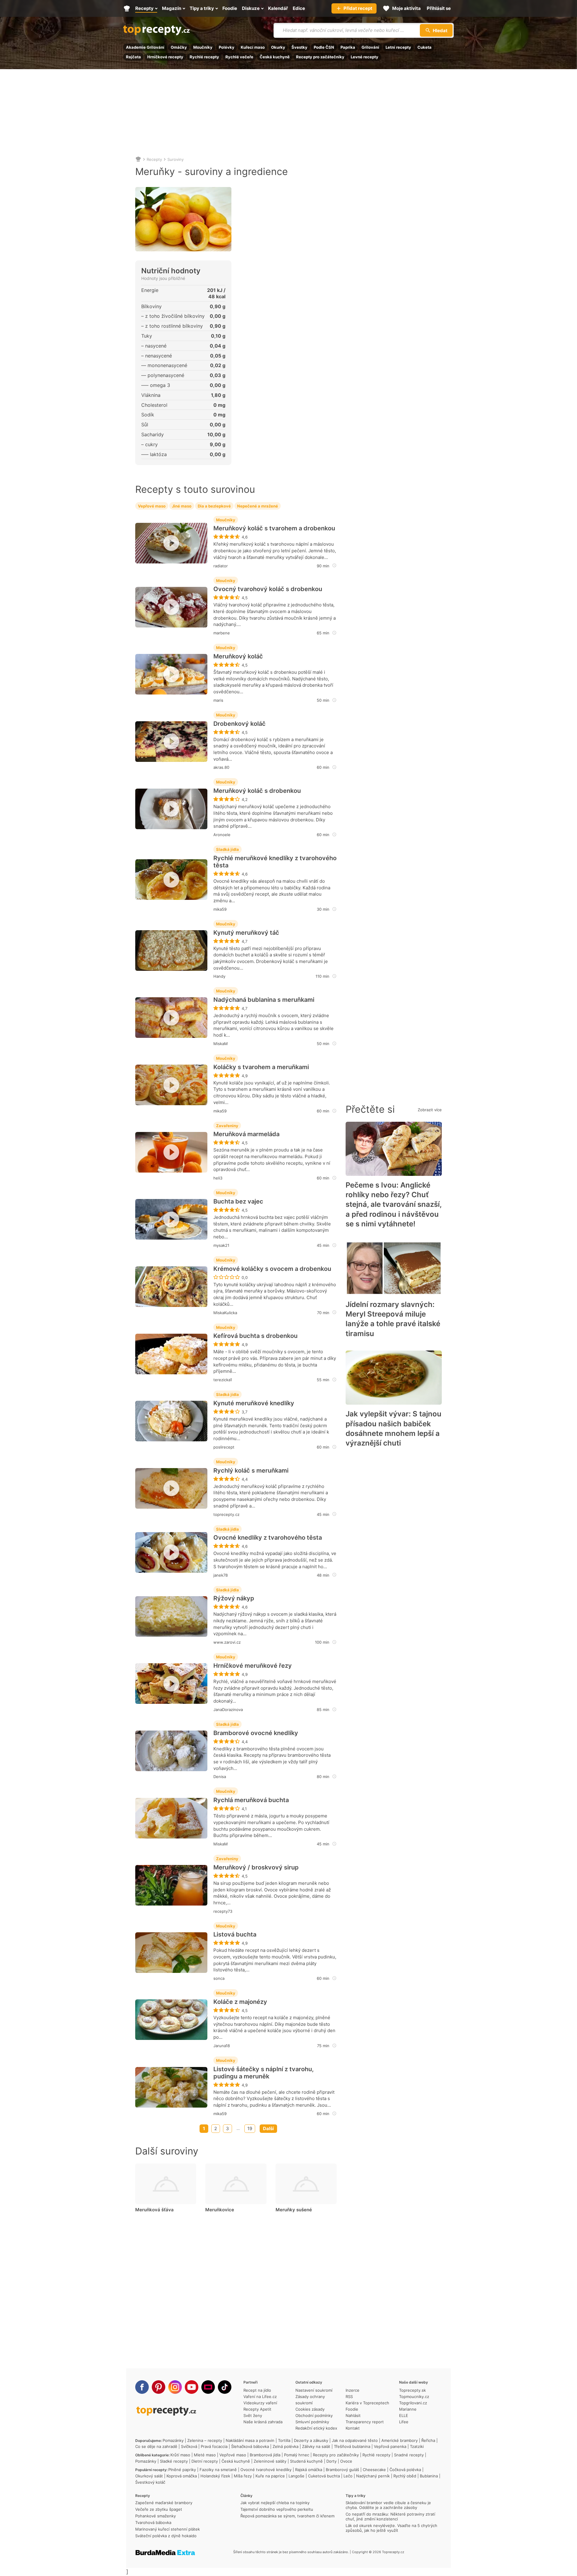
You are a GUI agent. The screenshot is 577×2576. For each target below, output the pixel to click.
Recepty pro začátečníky (320, 57)
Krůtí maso (180, 2455)
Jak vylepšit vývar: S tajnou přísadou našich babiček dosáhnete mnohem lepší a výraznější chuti (394, 1428)
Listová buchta (235, 1934)
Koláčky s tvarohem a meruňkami (261, 1067)
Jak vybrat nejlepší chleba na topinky (275, 2503)
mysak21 (221, 1245)
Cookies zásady (310, 2409)
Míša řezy (243, 2476)
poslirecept (224, 1447)
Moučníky (203, 47)
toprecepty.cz (226, 1514)
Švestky (299, 47)
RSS (349, 2397)
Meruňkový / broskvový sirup (256, 1867)
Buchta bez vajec (238, 1201)
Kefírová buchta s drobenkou (255, 1336)
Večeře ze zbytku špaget (159, 2509)
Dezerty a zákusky (311, 2440)
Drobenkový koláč (240, 724)
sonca (219, 1978)
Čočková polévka (405, 2470)
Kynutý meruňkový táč (246, 933)
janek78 (221, 1575)
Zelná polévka (285, 2446)
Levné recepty (365, 57)
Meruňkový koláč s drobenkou (257, 791)
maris (218, 700)
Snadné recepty (409, 2455)
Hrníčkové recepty (165, 57)
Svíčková (189, 2446)
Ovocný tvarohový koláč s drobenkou (268, 589)
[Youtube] (192, 2387)
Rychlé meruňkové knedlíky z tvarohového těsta (275, 862)
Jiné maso (182, 506)
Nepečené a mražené (258, 506)
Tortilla (284, 2440)
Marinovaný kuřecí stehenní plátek (168, 2529)
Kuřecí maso (253, 47)
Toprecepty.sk (412, 2390)
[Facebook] (142, 2387)
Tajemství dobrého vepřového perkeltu (277, 2509)
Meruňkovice (220, 2210)
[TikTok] (225, 2387)
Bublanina (429, 2476)
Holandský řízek (215, 2476)
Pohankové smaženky (156, 2516)
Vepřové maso (152, 506)
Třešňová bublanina (352, 2446)
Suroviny (176, 159)
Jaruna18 (222, 2046)
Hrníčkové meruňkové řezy (253, 1666)
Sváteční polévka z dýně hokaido (166, 2536)
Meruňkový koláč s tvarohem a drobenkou (274, 528)
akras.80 (221, 767)
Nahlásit (353, 2415)
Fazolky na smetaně (218, 2470)
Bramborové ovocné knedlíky (256, 1733)
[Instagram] (175, 2387)
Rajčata (133, 57)
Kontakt (353, 2428)
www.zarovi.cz (227, 1642)
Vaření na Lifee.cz (260, 2397)
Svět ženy (253, 2415)
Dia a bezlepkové (214, 506)
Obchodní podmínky (314, 2415)
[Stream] (208, 2387)
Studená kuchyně (306, 2461)
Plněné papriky (182, 2470)
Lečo (348, 2476)
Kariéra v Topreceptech (367, 2403)
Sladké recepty (174, 2461)
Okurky (278, 47)
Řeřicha (428, 2440)
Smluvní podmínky (312, 2422)
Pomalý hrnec (297, 2455)
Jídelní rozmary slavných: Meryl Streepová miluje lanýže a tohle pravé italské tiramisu (393, 1319)
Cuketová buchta (324, 2476)
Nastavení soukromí (314, 2390)
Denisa (220, 1777)
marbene (222, 633)
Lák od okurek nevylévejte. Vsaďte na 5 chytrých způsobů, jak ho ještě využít (391, 2528)
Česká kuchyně (275, 57)
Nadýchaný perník (373, 2476)
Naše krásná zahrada (263, 2422)
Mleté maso (205, 2455)
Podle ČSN (324, 47)
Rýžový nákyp (234, 1598)
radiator (221, 566)
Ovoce (346, 2461)
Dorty (331, 2461)
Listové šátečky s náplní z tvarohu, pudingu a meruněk (264, 2073)
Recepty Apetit (257, 2409)
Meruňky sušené (294, 2210)
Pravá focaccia (214, 2446)
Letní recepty (398, 47)
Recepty (154, 159)
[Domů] (138, 159)
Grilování (370, 47)
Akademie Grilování (145, 47)
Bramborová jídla (265, 2455)
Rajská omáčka (309, 2470)
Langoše (296, 2476)
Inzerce (353, 2390)
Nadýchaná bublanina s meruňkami (264, 1000)
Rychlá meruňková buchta (251, 1800)
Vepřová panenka (390, 2446)
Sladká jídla (227, 849)
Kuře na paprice (270, 2476)
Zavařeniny (227, 1126)
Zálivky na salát (316, 2446)
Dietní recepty (205, 2461)
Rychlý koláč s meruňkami (251, 1470)
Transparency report (365, 2422)
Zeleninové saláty (270, 2461)
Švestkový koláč (150, 2482)
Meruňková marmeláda (246, 1134)
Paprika (348, 47)
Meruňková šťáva (154, 2210)
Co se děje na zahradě (156, 2446)
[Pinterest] (159, 2387)
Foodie (352, 2409)
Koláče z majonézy (240, 2002)
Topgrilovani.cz (413, 2403)
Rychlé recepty (204, 57)
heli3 (218, 1178)
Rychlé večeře (239, 57)
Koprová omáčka (182, 2476)
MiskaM (221, 1044)
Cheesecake (374, 2470)
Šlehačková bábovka (250, 2446)
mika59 (220, 909)
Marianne (408, 2409)
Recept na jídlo (257, 2390)
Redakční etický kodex (316, 2428)
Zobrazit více (430, 1110)
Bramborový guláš (342, 2470)
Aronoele (222, 835)
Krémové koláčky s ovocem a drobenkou (272, 1269)
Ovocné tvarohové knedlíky (266, 2470)
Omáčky (179, 47)
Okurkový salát (149, 2476)
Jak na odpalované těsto (355, 2440)
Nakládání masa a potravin (250, 2440)
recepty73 (223, 1911)
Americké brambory (400, 2440)
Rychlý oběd (405, 2476)
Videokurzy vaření (260, 2403)
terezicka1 (223, 1380)
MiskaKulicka (225, 1313)
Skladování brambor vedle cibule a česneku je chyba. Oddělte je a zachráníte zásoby (388, 2505)
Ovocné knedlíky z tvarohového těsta (268, 1538)
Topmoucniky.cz (414, 2397)
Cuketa (424, 47)
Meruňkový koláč (238, 656)
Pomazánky (173, 2440)
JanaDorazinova (228, 1710)
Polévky (227, 47)
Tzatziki (417, 2446)
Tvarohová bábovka (153, 2522)
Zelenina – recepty (205, 2440)
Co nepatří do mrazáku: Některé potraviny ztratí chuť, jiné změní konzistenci (390, 2516)
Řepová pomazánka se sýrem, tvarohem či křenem (287, 2516)
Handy (219, 976)
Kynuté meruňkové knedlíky (254, 1403)
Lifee (404, 2422)
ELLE (404, 2415)
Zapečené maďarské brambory (164, 2503)
